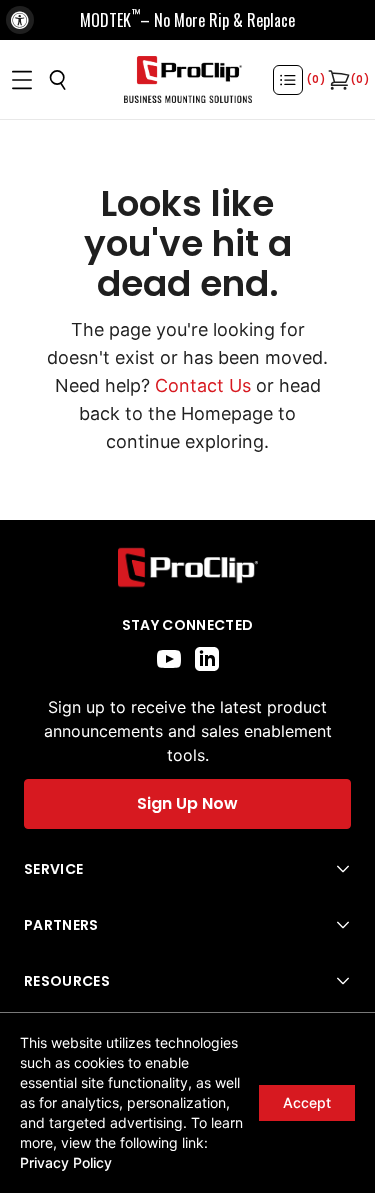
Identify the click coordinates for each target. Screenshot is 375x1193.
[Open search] (58, 80)
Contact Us (203, 385)
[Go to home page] (187, 567)
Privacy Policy (66, 1162)
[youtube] (169, 659)
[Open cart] (337, 80)
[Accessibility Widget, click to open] (20, 20)
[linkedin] (207, 659)
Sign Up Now (187, 803)
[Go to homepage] (188, 80)
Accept (307, 1102)
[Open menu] (22, 80)
